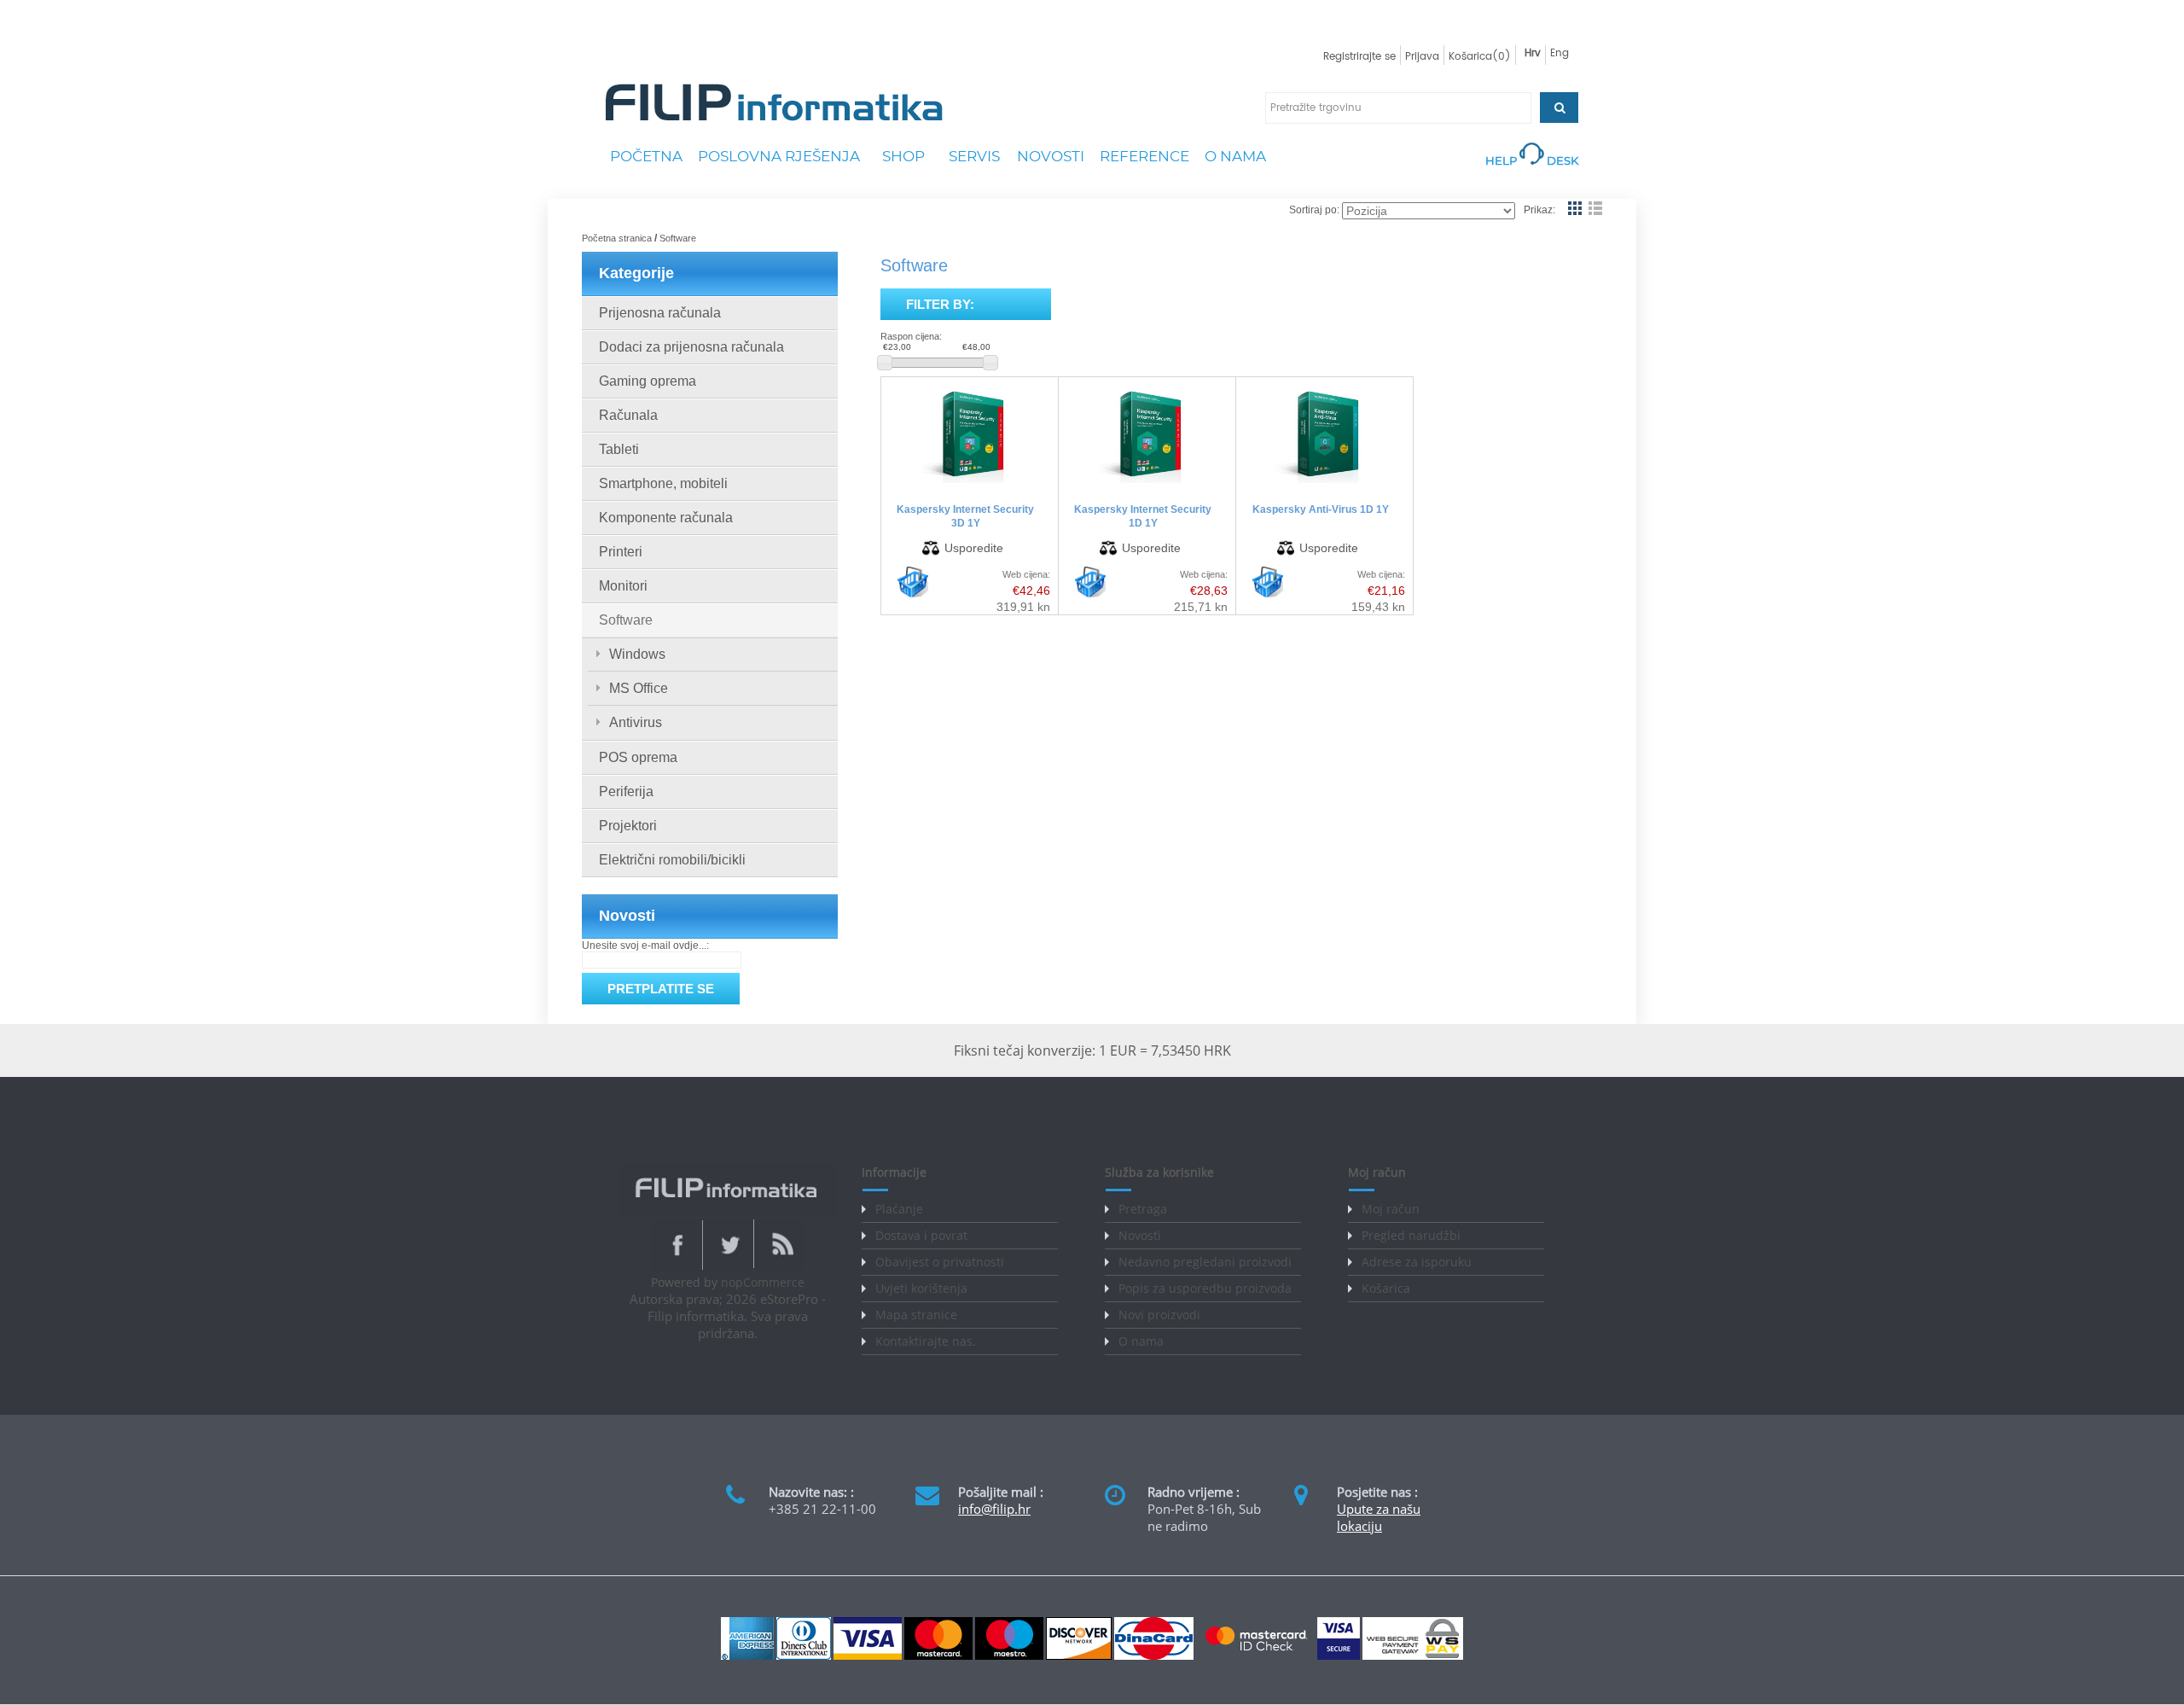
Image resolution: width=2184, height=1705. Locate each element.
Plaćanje (899, 1209)
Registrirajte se (1359, 57)
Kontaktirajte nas (924, 1341)
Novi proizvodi (1159, 1315)
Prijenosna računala (660, 313)
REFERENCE (1144, 156)
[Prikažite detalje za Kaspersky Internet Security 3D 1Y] (970, 483)
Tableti (619, 449)
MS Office (639, 688)
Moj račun (1391, 1209)
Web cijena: (1026, 574)
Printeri (621, 552)
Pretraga (1143, 1209)
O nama (1141, 1341)
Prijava (1422, 57)
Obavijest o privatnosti (940, 1262)
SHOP (903, 156)
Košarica (1386, 1288)
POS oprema (638, 757)
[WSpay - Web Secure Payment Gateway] (1413, 1656)
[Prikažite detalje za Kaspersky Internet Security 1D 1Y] (1147, 483)
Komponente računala (666, 518)
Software (626, 620)
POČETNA (646, 156)
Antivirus (636, 722)
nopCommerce (763, 1282)
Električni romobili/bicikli (672, 860)
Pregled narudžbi (1411, 1235)
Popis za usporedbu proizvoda (1205, 1288)
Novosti (1140, 1235)
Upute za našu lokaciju (1379, 1517)
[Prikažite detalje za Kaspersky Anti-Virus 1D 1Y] (1324, 483)
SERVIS (974, 156)
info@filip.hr (994, 1509)
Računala (628, 415)
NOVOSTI (1051, 156)
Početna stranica (617, 238)
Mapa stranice (916, 1315)
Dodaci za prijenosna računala (691, 347)
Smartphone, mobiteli (663, 483)
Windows (637, 654)
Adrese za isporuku (1417, 1262)
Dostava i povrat (921, 1235)
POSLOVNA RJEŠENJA (779, 156)
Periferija (626, 791)
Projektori (628, 826)
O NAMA (1235, 156)
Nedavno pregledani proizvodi (1205, 1262)
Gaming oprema (648, 381)
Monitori (623, 586)
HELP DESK (1532, 160)
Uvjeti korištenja (921, 1288)
